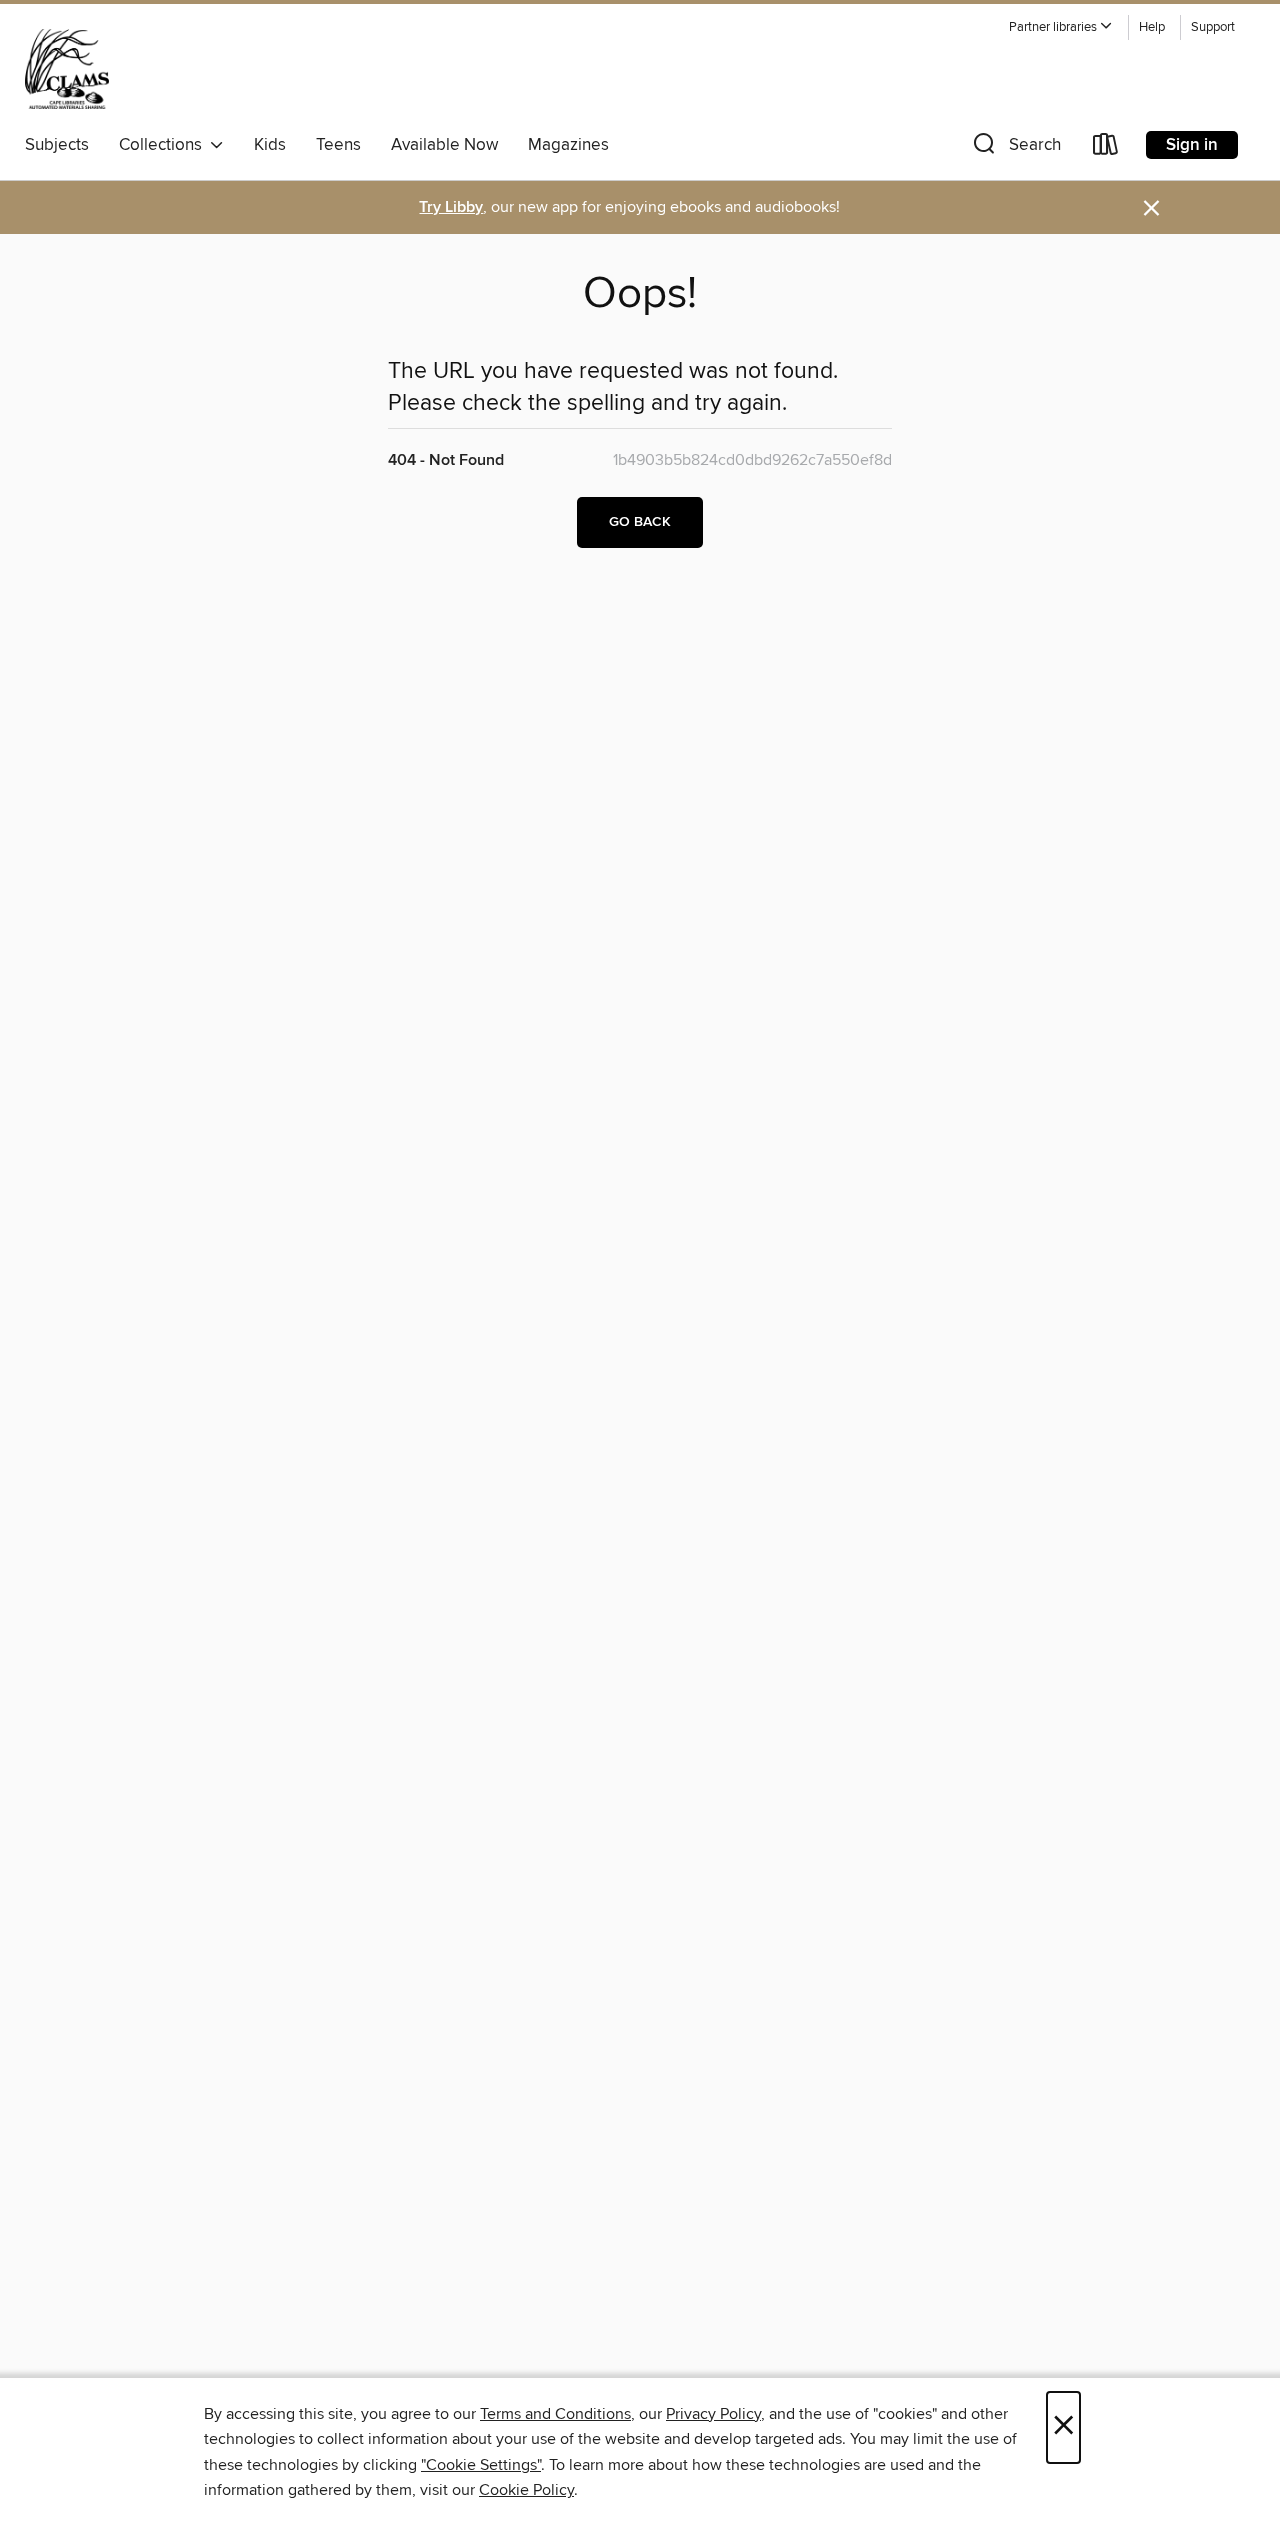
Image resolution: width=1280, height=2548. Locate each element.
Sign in (1192, 145)
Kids (270, 145)
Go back (640, 522)
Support (1213, 27)
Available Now (444, 145)
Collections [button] (164, 145)
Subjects (57, 145)
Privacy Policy (713, 2414)
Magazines (568, 145)
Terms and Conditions (555, 2414)
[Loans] (1106, 148)
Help (1152, 27)
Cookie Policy (526, 2490)
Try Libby (451, 207)
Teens (338, 145)
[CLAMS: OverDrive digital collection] (67, 69)
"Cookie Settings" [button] (481, 2465)
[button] (1061, 27)
